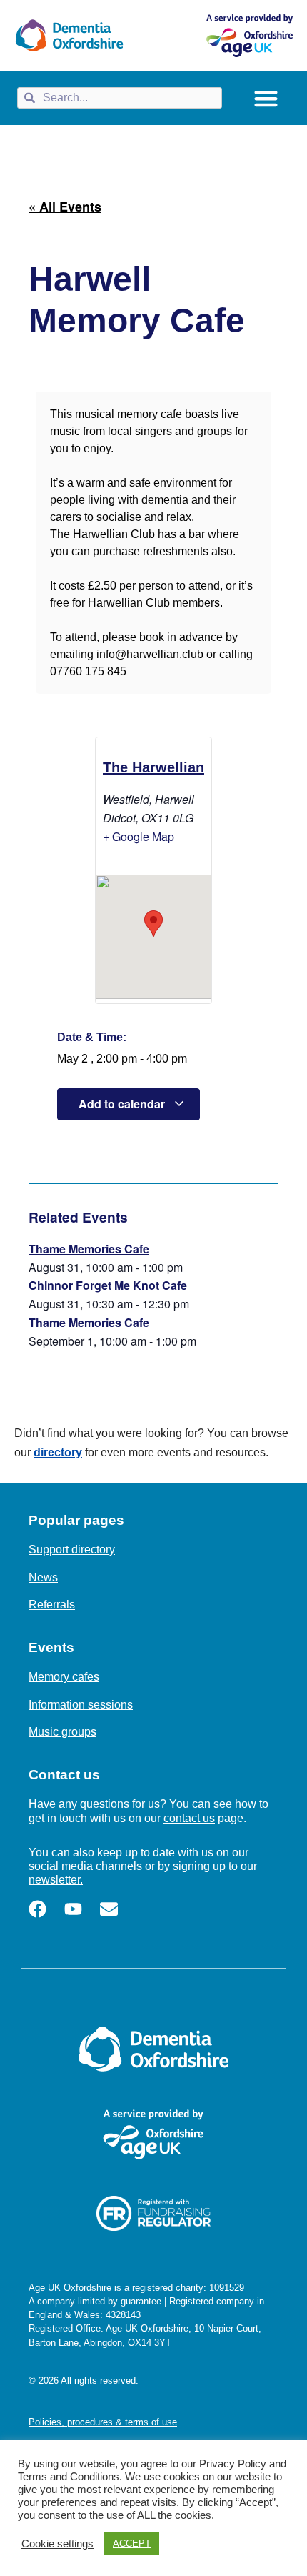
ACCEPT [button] (132, 2543)
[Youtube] (73, 1909)
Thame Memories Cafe (89, 1249)
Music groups (62, 1732)
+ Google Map (139, 836)
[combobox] (120, 98)
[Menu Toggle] (266, 98)
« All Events (65, 207)
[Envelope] (109, 1909)
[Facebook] (37, 1909)
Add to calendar (123, 1104)
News (43, 1577)
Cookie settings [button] (57, 2544)
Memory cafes (64, 1677)
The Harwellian (153, 767)
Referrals (52, 1605)
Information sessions (81, 1705)
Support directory (72, 1550)
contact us (189, 1818)
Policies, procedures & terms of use (103, 2422)
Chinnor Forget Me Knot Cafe (108, 1285)
